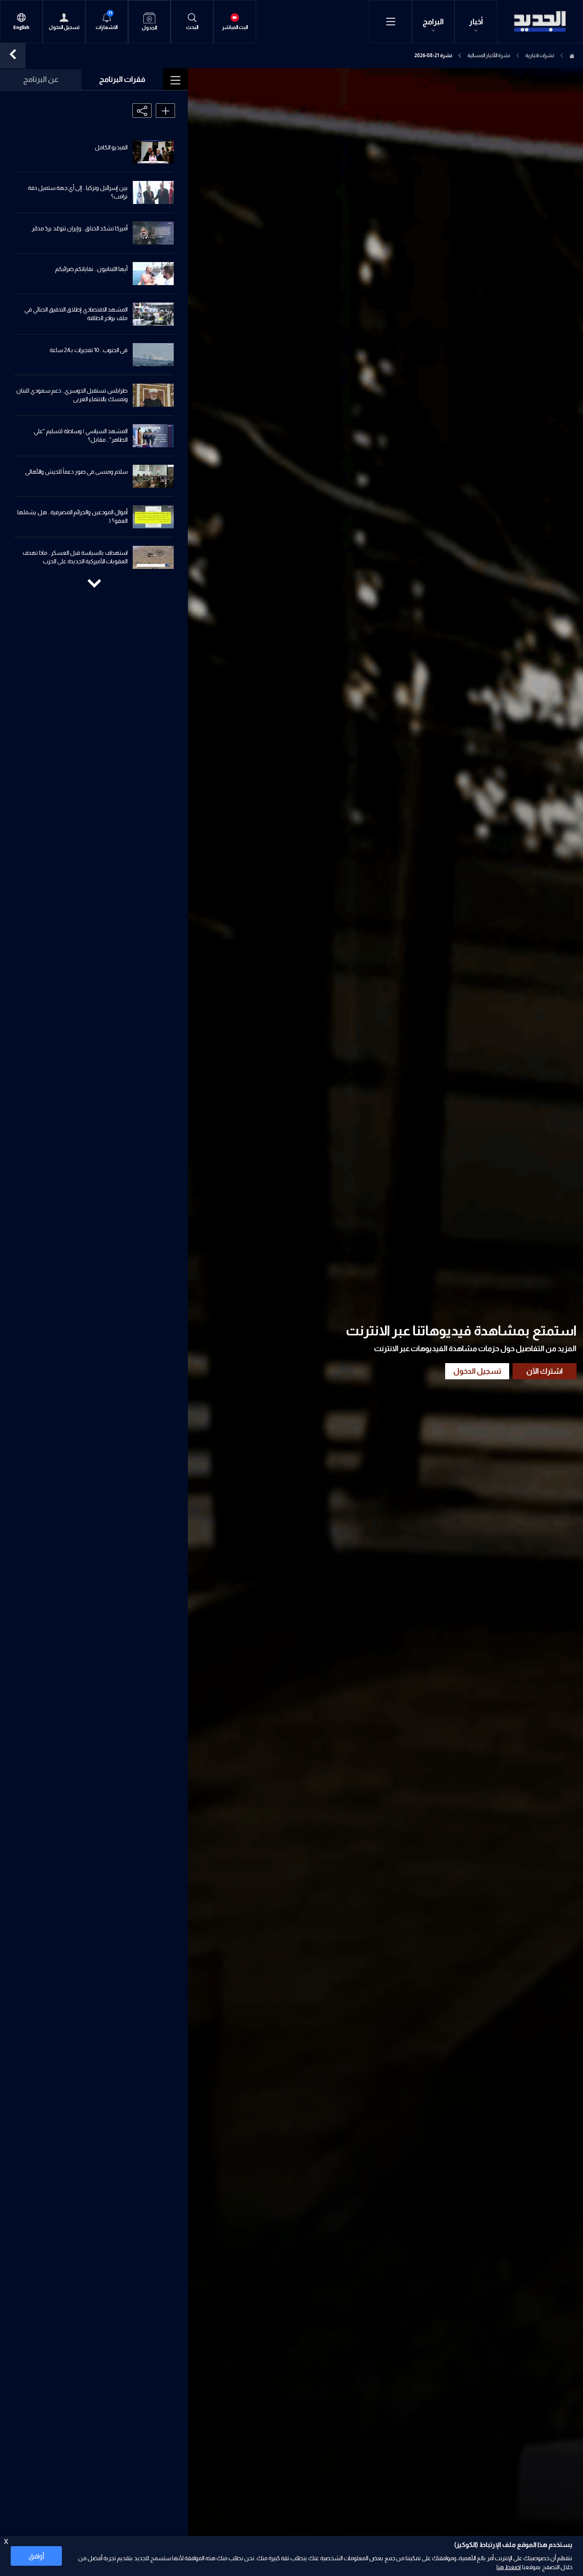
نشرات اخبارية (540, 55)
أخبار (476, 22)
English (21, 28)
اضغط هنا (509, 2567)
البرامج (433, 22)
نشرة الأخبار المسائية (489, 55)
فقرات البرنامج (122, 79)
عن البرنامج (41, 79)
